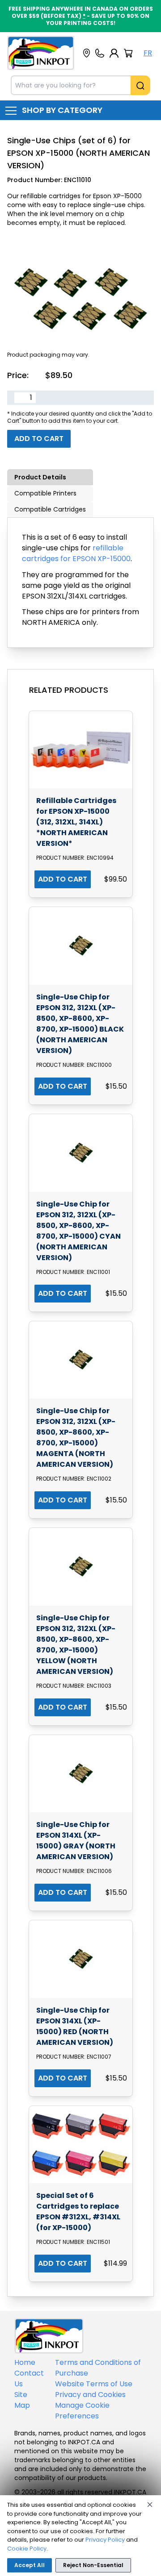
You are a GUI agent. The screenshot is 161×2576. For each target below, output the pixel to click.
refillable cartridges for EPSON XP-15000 (76, 553)
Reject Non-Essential (93, 2565)
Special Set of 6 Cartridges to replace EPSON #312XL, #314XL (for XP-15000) (78, 2212)
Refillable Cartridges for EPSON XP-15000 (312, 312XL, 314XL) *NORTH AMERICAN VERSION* (76, 822)
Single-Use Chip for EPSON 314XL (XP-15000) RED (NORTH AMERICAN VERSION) (75, 2026)
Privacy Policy (105, 2540)
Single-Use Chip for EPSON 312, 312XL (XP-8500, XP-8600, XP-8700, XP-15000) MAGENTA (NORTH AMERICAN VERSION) (76, 1438)
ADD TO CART (63, 879)
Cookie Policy (27, 2549)
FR (148, 53)
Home (25, 2362)
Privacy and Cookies (90, 2395)
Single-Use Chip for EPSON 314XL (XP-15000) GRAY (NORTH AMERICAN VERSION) (76, 1841)
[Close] (150, 2505)
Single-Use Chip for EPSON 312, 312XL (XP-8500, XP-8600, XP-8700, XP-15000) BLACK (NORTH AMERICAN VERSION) (80, 1024)
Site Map (22, 2400)
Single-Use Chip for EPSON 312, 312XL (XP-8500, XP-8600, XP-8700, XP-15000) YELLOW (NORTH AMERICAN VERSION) (76, 1645)
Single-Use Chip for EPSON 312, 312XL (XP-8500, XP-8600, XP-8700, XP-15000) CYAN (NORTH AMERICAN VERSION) (78, 1231)
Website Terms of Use (94, 2384)
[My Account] (114, 53)
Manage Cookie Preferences (82, 2411)
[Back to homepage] (41, 53)
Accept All (30, 2565)
